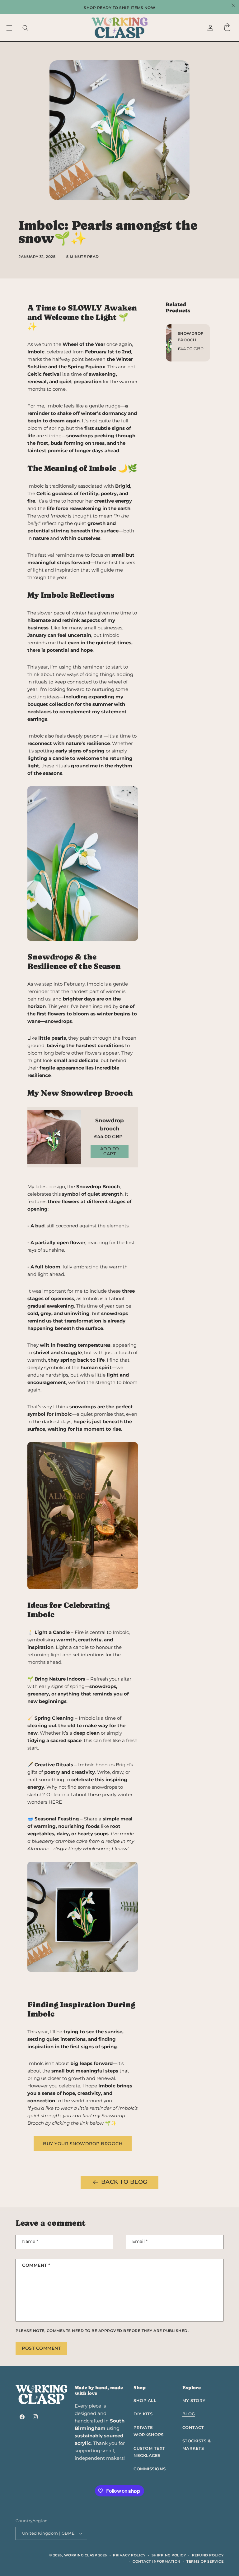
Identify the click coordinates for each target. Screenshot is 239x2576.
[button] (9, 28)
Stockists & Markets (197, 2444)
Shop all (145, 2400)
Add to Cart (110, 1151)
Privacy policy (129, 2555)
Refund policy (208, 2555)
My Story (194, 2400)
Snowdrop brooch (110, 1125)
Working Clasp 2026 (86, 2555)
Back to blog (124, 2182)
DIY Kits (143, 2414)
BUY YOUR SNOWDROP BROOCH (83, 2144)
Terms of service (205, 2561)
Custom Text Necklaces (149, 2452)
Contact (193, 2427)
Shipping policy (169, 2555)
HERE (55, 1802)
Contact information (157, 2561)
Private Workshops (149, 2431)
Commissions (150, 2469)
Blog (189, 2414)
